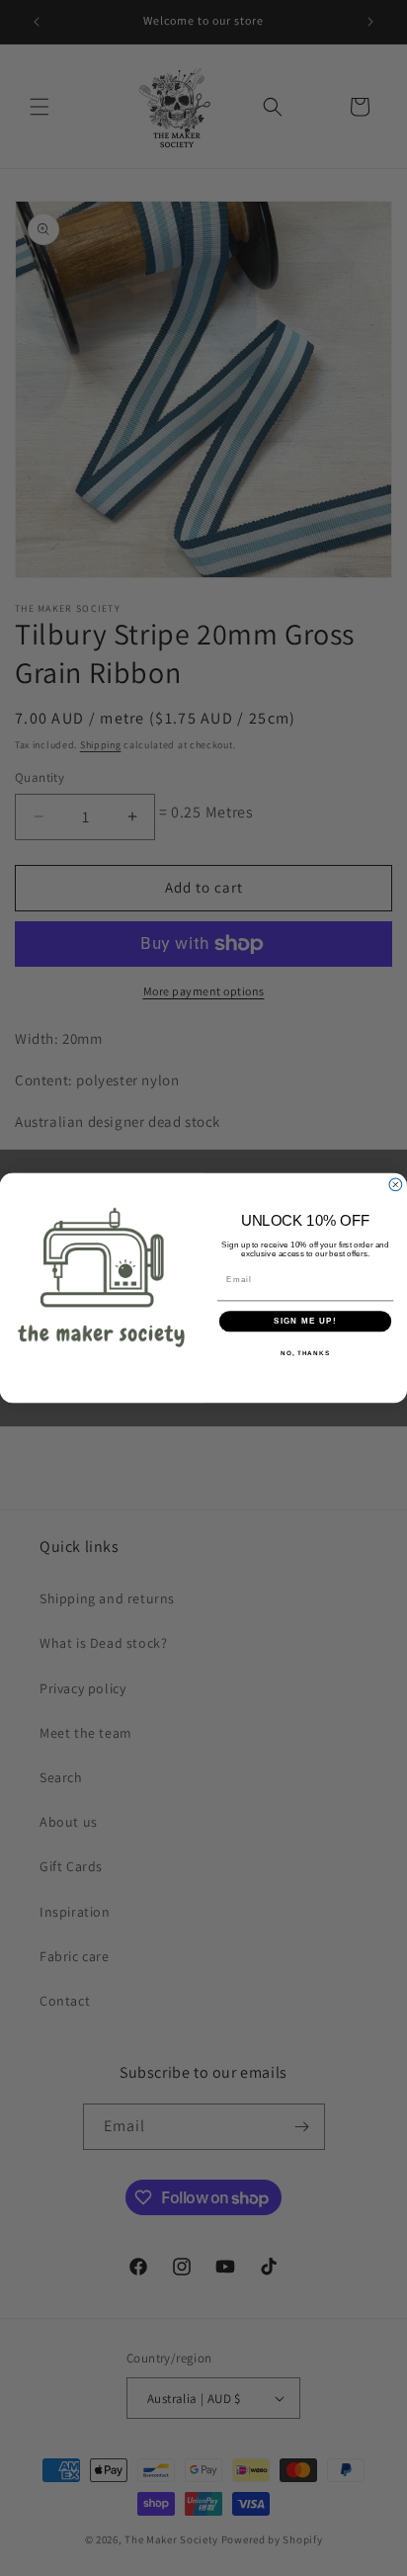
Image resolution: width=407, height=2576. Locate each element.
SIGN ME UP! (305, 1321)
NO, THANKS (305, 1353)
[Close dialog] (396, 1185)
